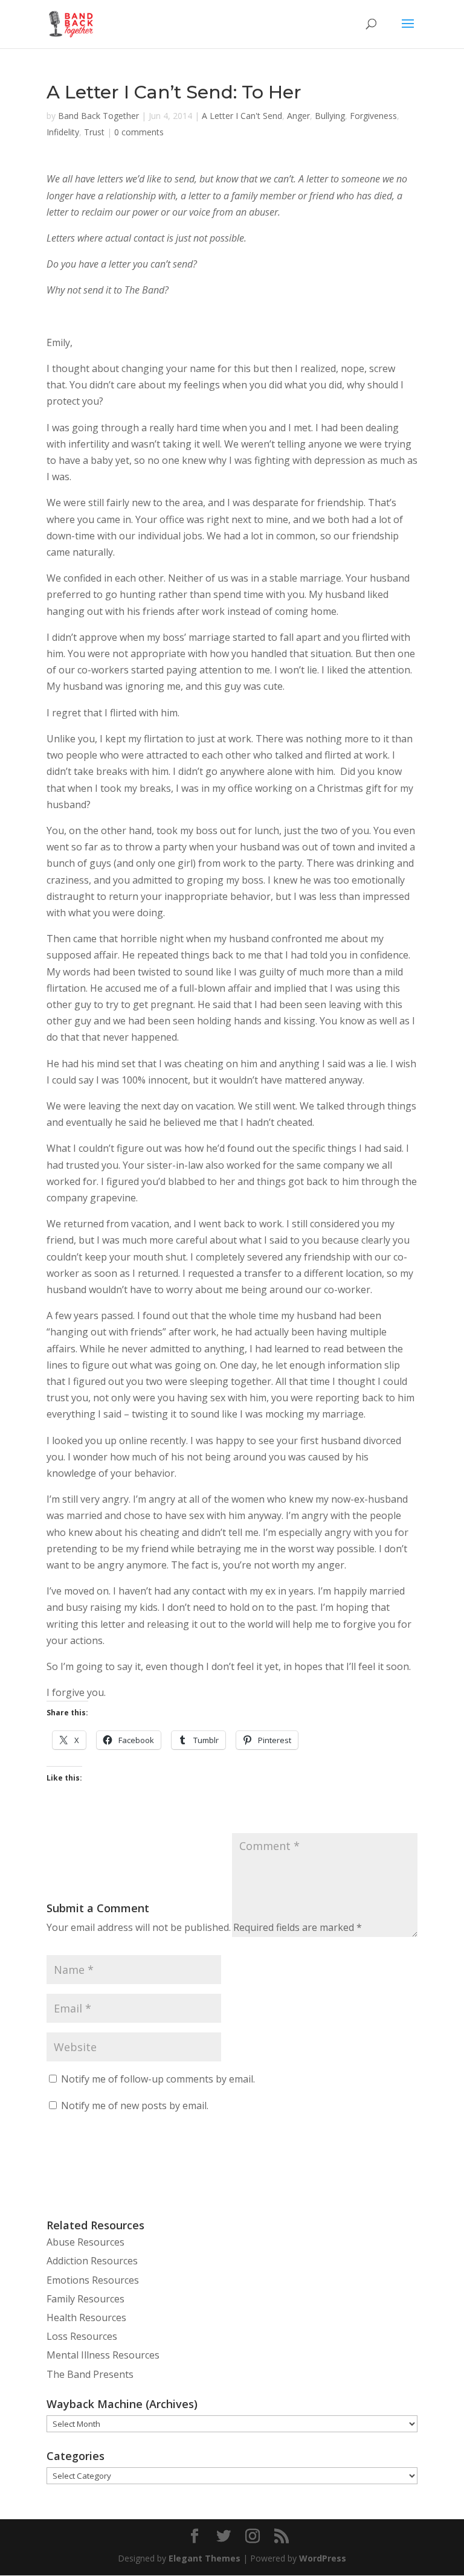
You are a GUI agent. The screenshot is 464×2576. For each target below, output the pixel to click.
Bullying (330, 116)
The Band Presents (90, 2374)
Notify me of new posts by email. (135, 2105)
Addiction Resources (92, 2261)
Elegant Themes (205, 2558)
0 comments (139, 132)
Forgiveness (373, 116)
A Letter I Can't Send (242, 116)
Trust (94, 132)
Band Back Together (98, 116)
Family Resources (85, 2299)
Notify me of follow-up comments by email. (158, 2079)
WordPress (323, 2558)
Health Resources (86, 2317)
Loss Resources (82, 2336)
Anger (298, 116)
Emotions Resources (93, 2280)
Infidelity (63, 132)
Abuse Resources (85, 2242)
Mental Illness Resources (103, 2355)
